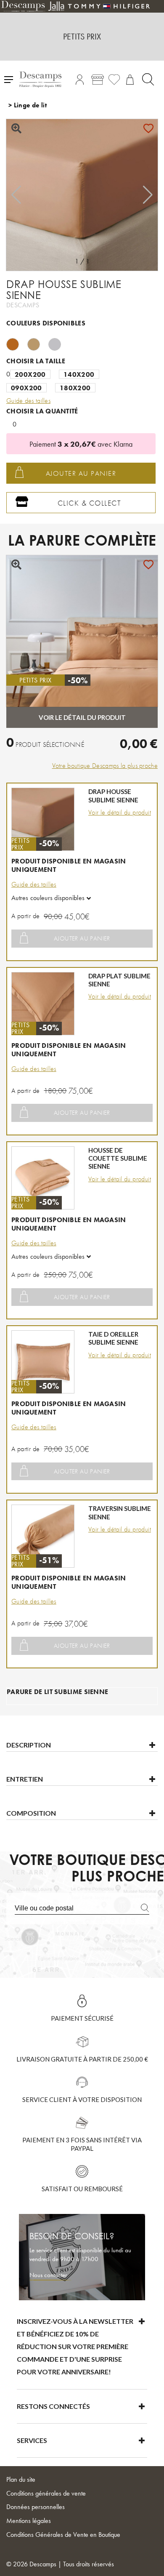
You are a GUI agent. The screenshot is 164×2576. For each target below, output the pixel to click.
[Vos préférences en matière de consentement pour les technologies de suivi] (149, 2561)
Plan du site (21, 2479)
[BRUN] (17, 343)
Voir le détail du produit (120, 812)
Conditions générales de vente (46, 2493)
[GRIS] (59, 343)
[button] (148, 195)
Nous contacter (48, 2275)
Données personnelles (36, 2507)
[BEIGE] (38, 343)
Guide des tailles (34, 884)
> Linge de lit (28, 105)
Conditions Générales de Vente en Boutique (63, 2535)
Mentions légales (29, 2521)
